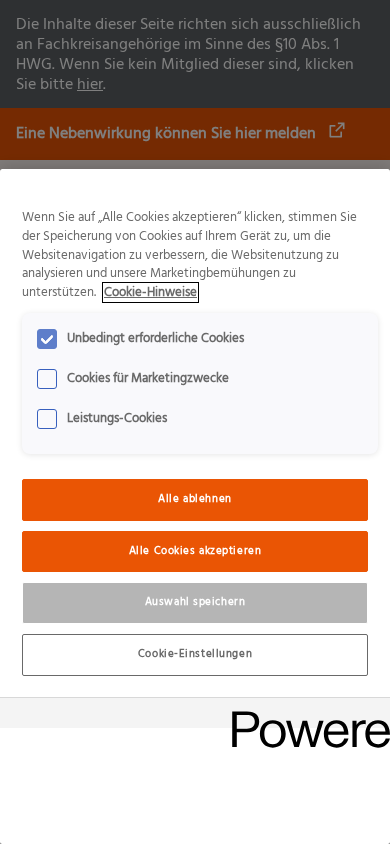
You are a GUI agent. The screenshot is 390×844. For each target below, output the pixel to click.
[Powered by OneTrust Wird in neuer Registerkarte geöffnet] (304, 715)
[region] (195, 506)
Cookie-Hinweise (150, 292)
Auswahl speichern (195, 602)
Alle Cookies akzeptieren (195, 551)
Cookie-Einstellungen (195, 654)
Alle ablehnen (194, 499)
